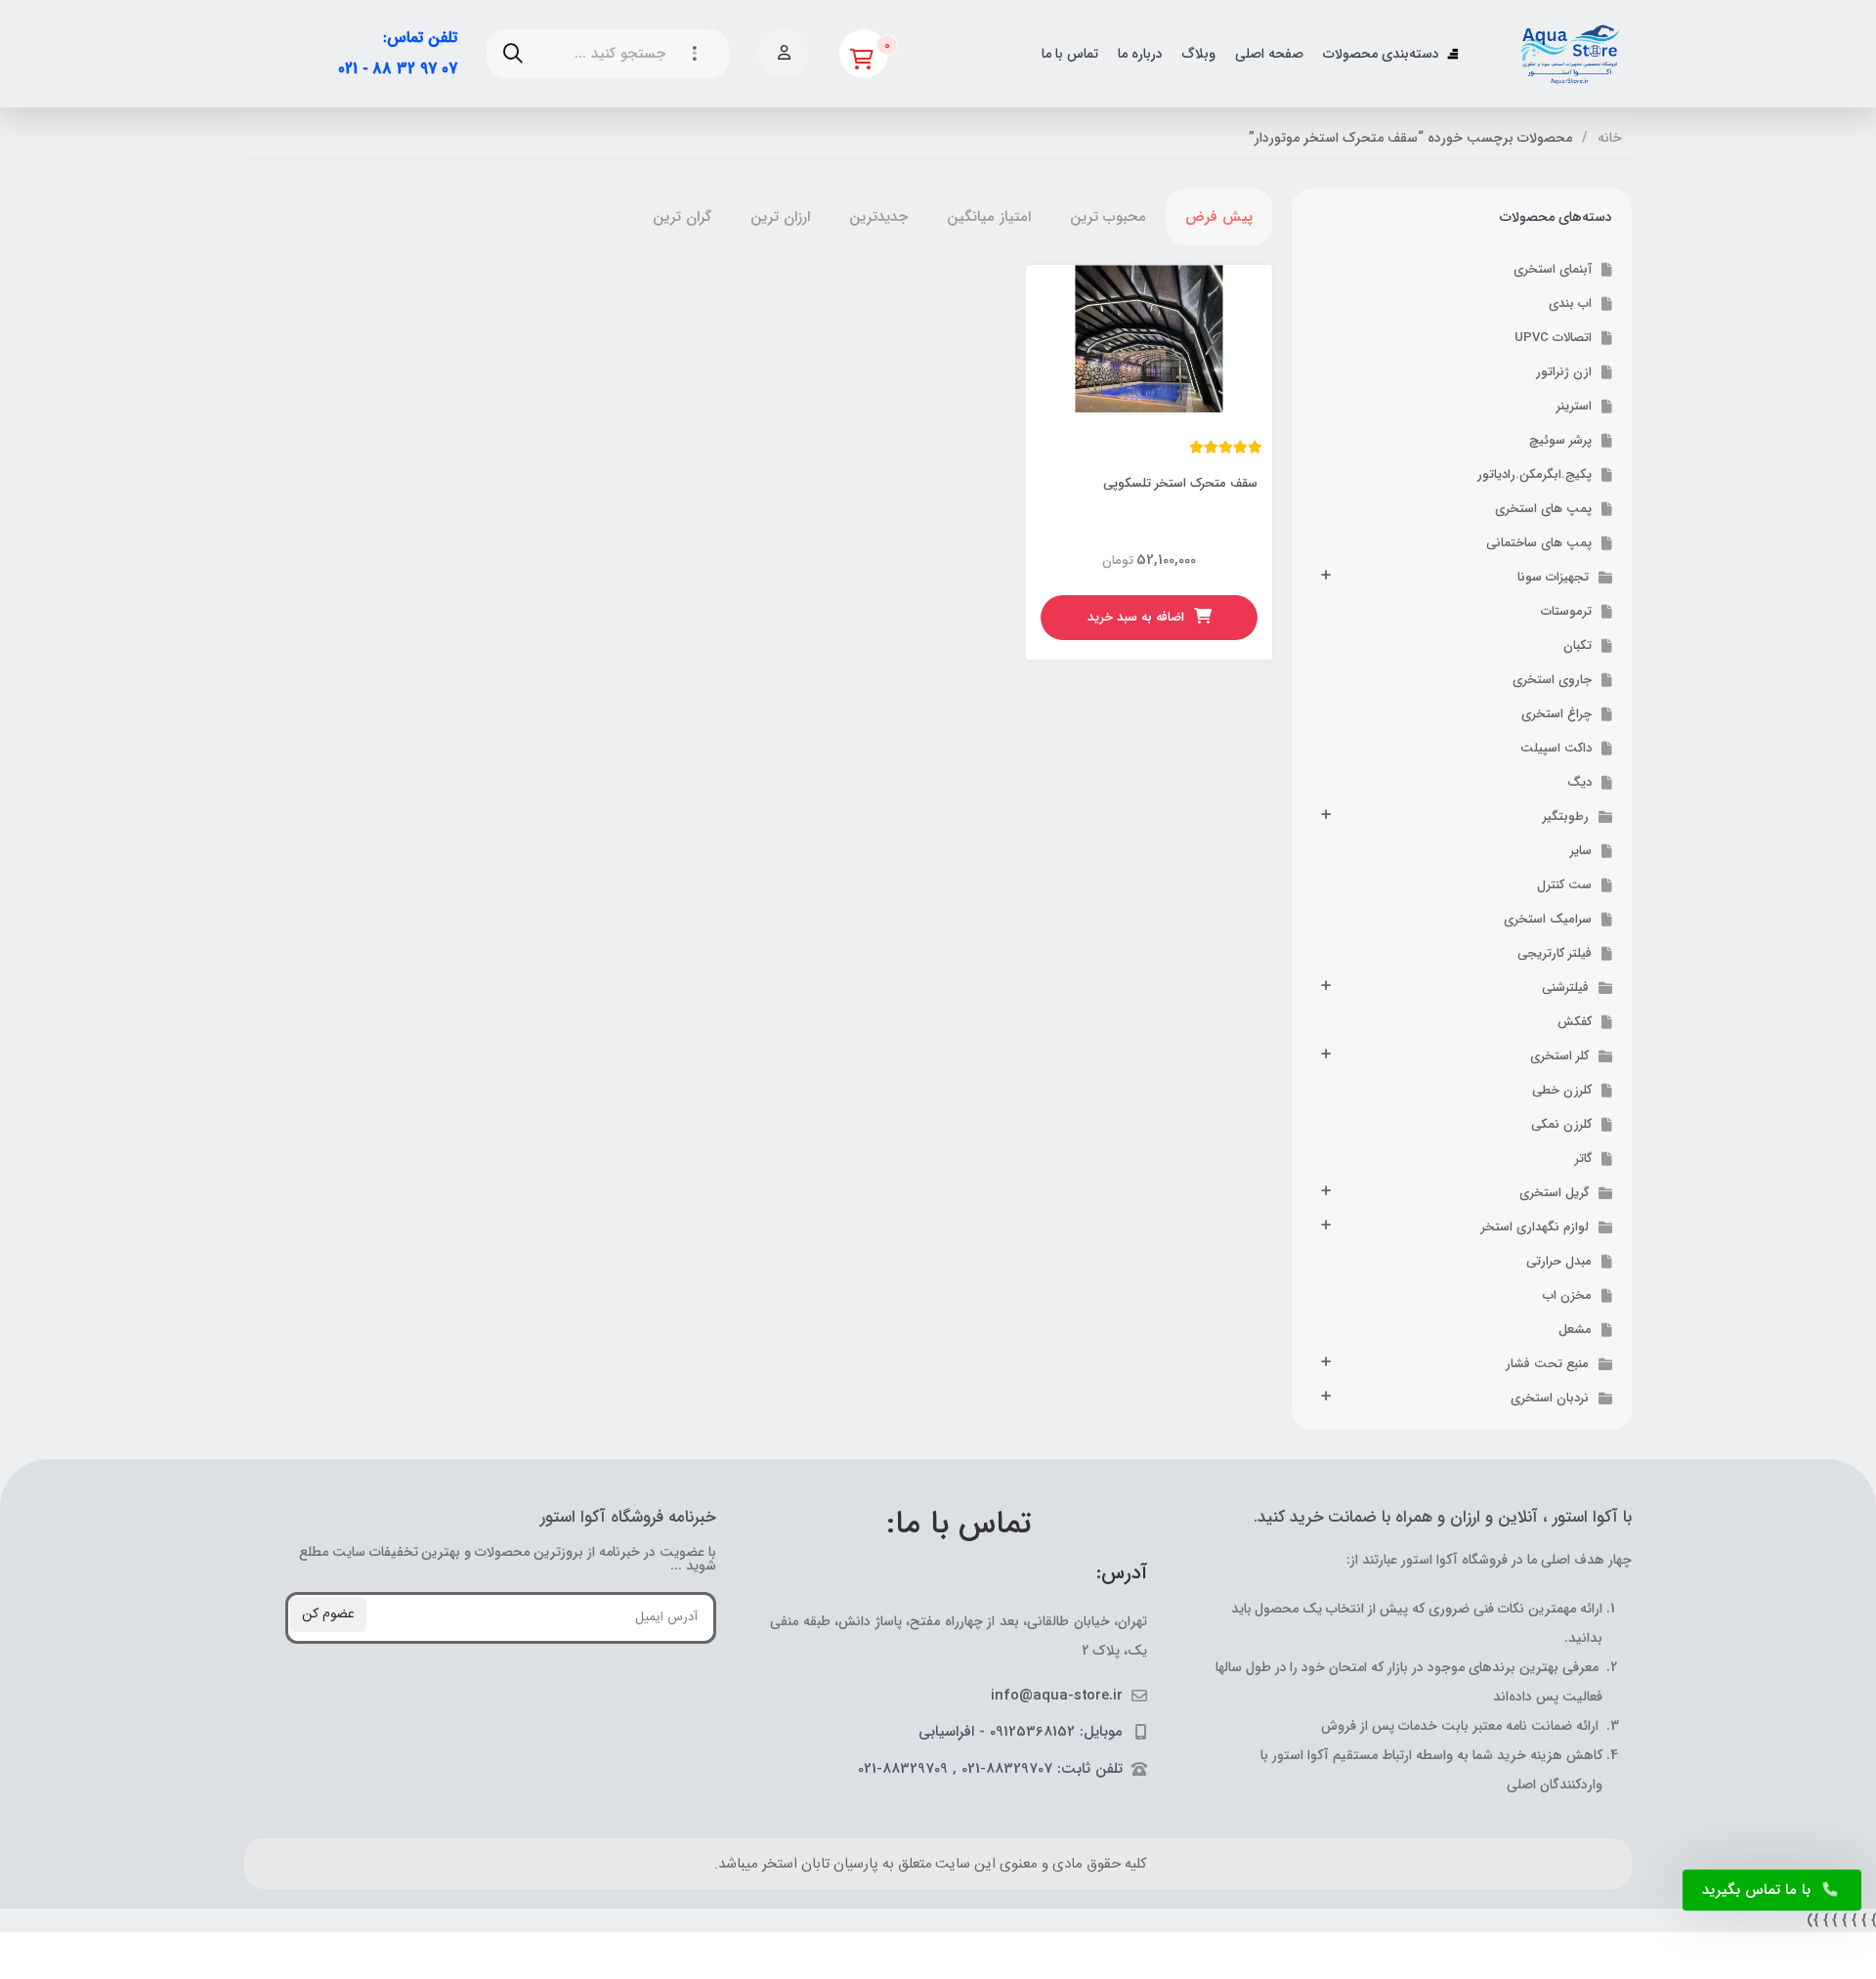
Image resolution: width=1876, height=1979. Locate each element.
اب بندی (1570, 303)
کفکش (1575, 1022)
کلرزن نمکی (1561, 1124)
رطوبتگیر (1566, 817)
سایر (1581, 851)
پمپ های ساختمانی (1539, 543)
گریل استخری (1554, 1193)
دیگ (1579, 782)
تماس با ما (1070, 54)
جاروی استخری (1552, 680)
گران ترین (682, 217)
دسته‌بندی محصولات (1381, 54)
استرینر (1574, 406)
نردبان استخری (1550, 1398)
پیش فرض (1219, 217)
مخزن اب (1567, 1295)
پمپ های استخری (1543, 509)
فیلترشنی (1565, 988)
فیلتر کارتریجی (1555, 953)
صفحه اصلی (1269, 54)
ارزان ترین (780, 217)
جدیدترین (878, 217)
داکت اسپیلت (1556, 748)
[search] (513, 54)
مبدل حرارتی (1559, 1261)
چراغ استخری (1556, 714)
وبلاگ (1199, 54)
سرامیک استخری (1548, 919)
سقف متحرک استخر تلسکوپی (1180, 483)
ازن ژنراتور (1564, 372)
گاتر (1583, 1159)
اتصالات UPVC (1553, 338)
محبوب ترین (1108, 217)
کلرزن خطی (1562, 1090)
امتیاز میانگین (989, 217)
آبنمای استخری (1553, 269)
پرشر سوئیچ (1560, 440)
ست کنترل (1564, 885)
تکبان (1578, 645)
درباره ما (1140, 54)
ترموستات (1566, 611)
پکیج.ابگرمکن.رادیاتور (1535, 474)
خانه (1610, 138)
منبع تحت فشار (1547, 1364)
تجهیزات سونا (1553, 577)
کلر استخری (1559, 1056)
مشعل (1575, 1330)
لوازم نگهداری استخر (1535, 1227)
